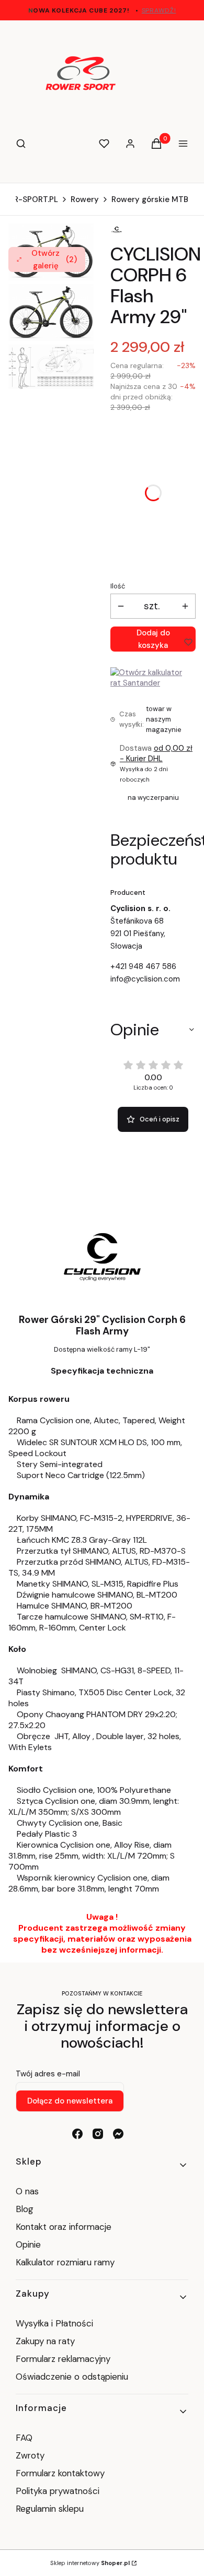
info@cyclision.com (145, 979)
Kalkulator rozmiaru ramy (65, 2262)
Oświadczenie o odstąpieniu (73, 2377)
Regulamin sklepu (50, 2509)
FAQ (24, 2438)
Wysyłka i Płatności (54, 2323)
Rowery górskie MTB (150, 199)
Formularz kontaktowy (60, 2473)
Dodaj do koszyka (153, 639)
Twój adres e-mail (48, 2074)
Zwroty (30, 2455)
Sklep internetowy (90, 2563)
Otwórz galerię (54, 259)
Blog (25, 2209)
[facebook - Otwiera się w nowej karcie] (77, 2134)
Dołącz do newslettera (70, 2101)
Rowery (85, 199)
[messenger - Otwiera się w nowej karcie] (118, 2134)
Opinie (28, 2244)
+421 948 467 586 (143, 966)
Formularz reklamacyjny (63, 2359)
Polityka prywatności (58, 2491)
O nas (27, 2191)
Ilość (118, 586)
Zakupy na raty (45, 2341)
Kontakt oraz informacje (64, 2227)
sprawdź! (159, 10)
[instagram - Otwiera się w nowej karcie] (98, 2134)
